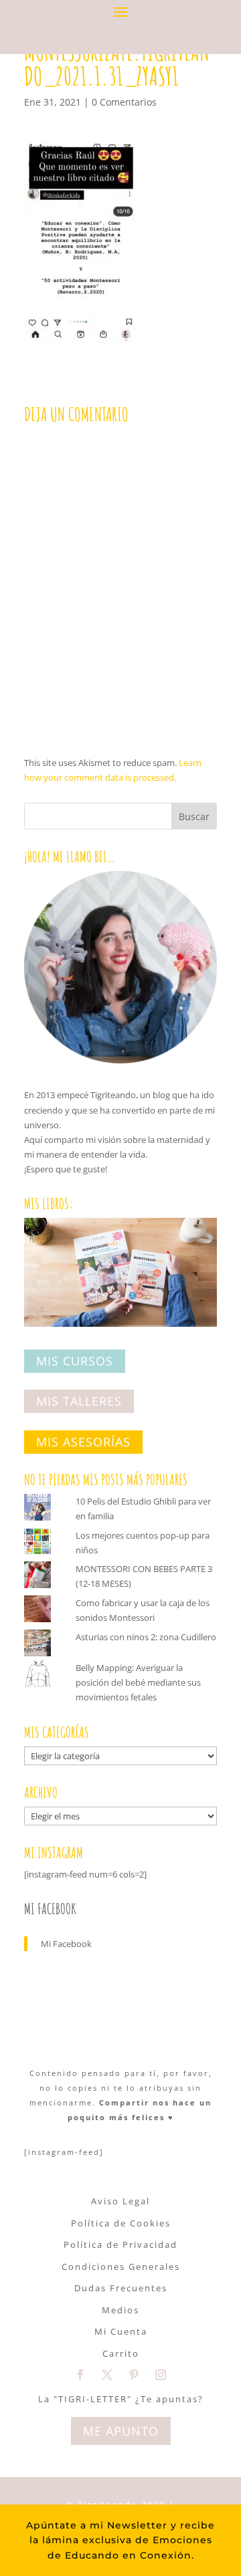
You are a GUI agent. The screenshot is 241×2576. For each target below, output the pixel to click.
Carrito (121, 2353)
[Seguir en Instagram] (161, 2375)
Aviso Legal (120, 2201)
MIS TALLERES (79, 1402)
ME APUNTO (121, 2431)
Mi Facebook (50, 1909)
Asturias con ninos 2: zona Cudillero (146, 1637)
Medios (120, 2310)
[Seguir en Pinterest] (134, 2375)
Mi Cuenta (121, 2331)
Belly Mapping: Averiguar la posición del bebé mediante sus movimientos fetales (138, 1682)
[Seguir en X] (107, 2375)
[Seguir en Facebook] (80, 2375)
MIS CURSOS (75, 1361)
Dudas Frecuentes (121, 2288)
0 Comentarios (124, 102)
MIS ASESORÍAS (83, 1442)
